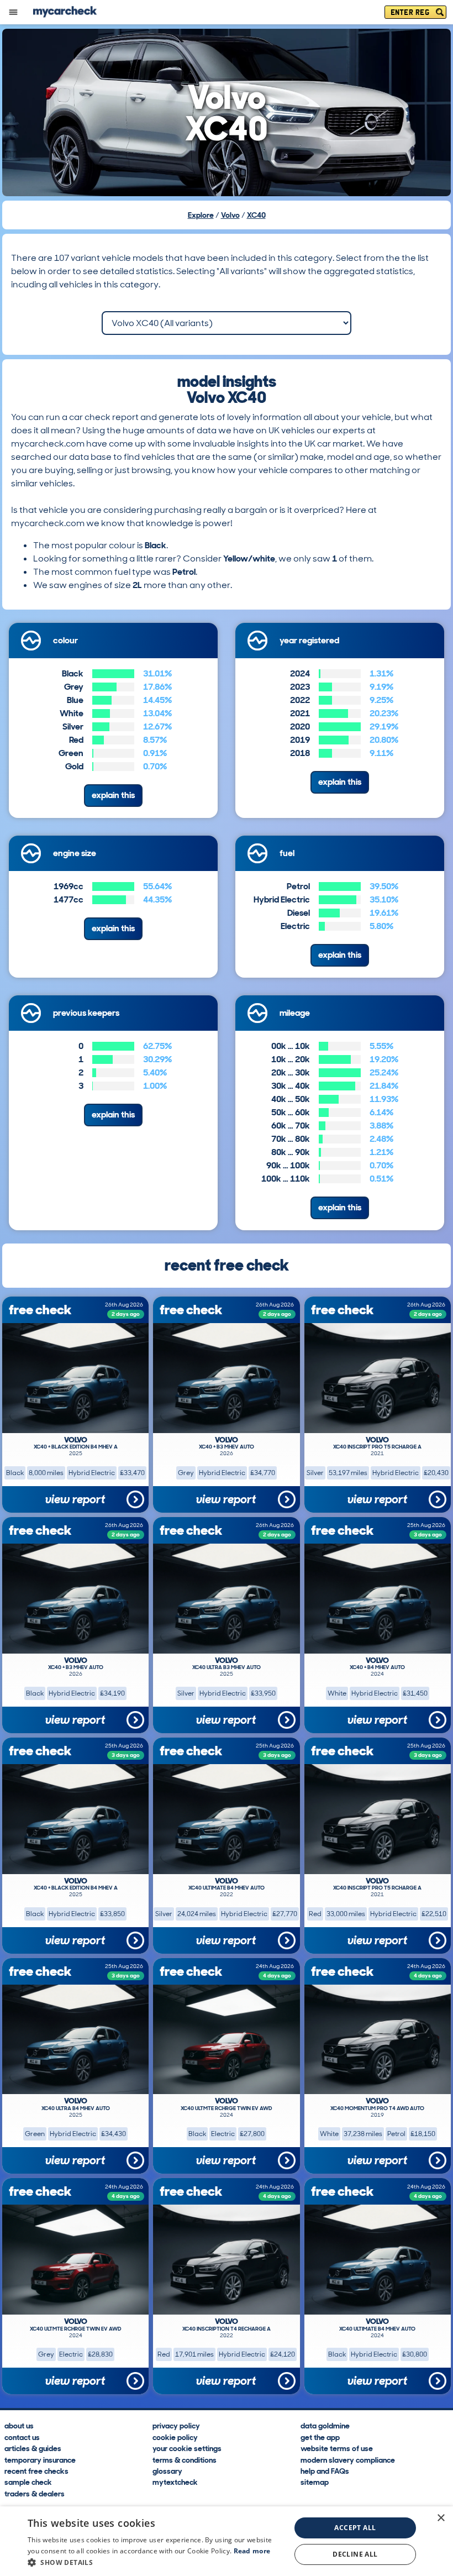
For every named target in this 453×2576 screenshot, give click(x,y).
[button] (155, 2562)
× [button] (441, 2518)
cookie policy (175, 2437)
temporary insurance (40, 2459)
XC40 (256, 215)
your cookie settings (187, 2448)
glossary (167, 2470)
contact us (22, 2437)
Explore (201, 215)
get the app (320, 2437)
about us (19, 2425)
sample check (28, 2482)
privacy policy (176, 2425)
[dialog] (227, 2541)
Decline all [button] (355, 2554)
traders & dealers (35, 2493)
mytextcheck (175, 2482)
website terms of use (337, 2448)
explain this (113, 795)
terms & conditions (185, 2459)
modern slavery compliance (348, 2459)
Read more (252, 2551)
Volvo (230, 215)
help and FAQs (325, 2470)
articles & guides (33, 2448)
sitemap (315, 2482)
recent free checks (36, 2470)
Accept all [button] (355, 2528)
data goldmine (325, 2425)
